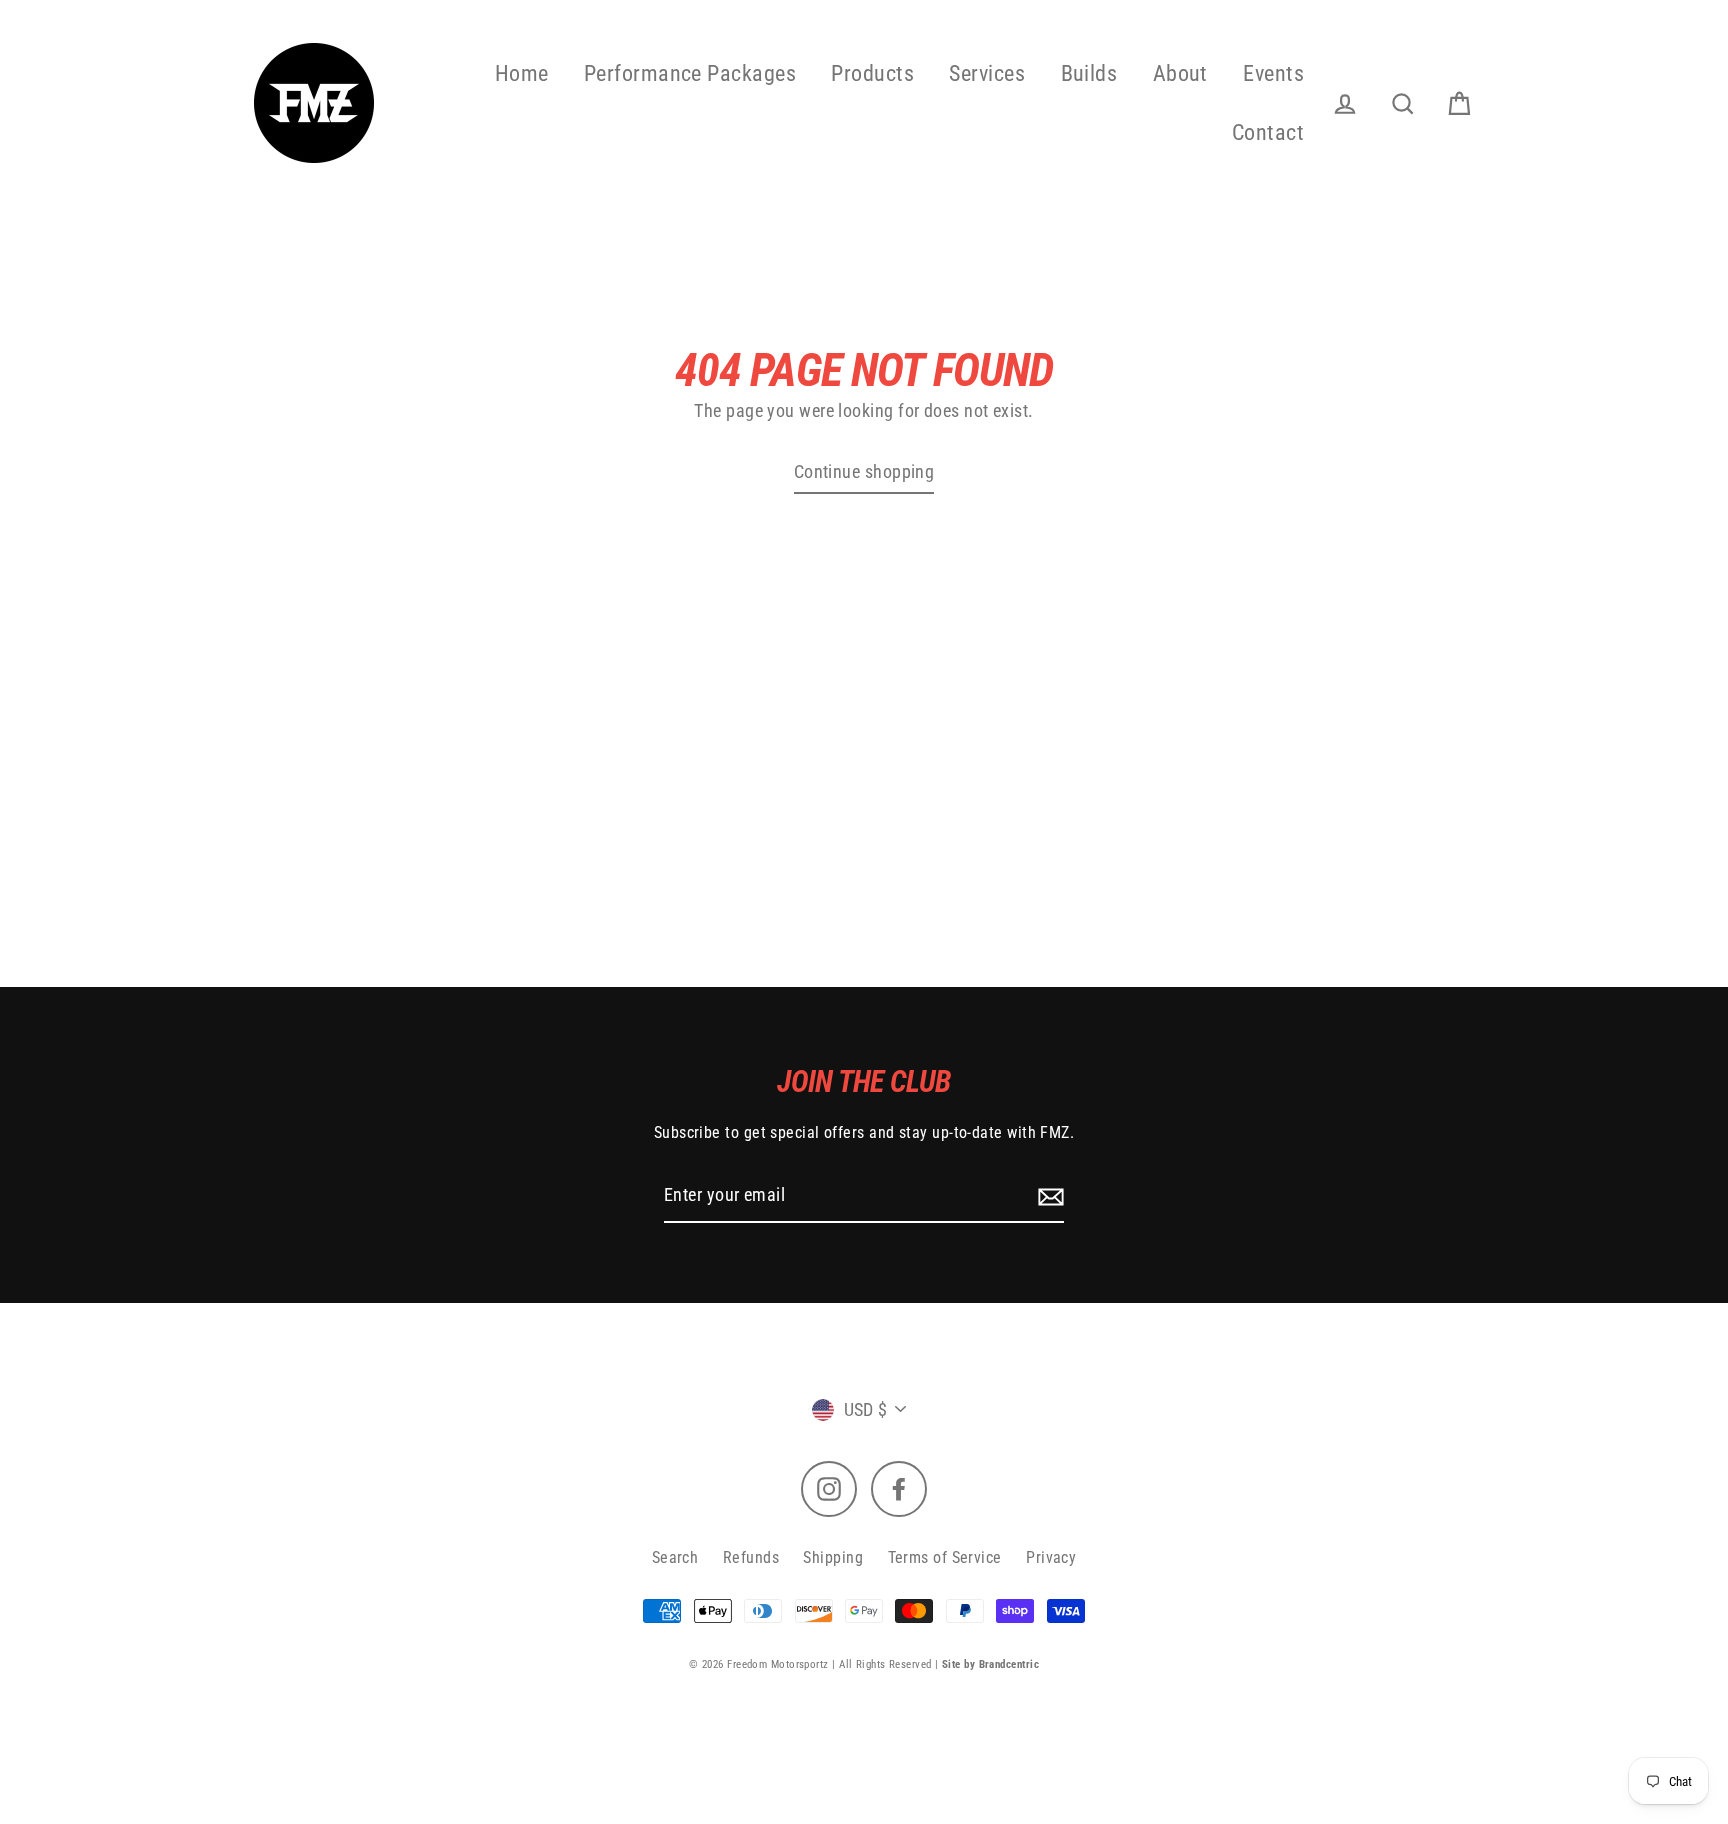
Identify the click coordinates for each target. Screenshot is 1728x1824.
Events (1273, 73)
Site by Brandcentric (990, 1664)
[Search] (1403, 104)
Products (872, 73)
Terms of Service (945, 1557)
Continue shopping (864, 471)
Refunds (751, 1557)
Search (675, 1557)
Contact (1268, 132)
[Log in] (1345, 104)
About (1180, 73)
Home (522, 73)
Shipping (833, 1557)
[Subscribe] (1048, 1196)
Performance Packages (690, 73)
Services (987, 73)
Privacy (1051, 1557)
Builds (1089, 73)
